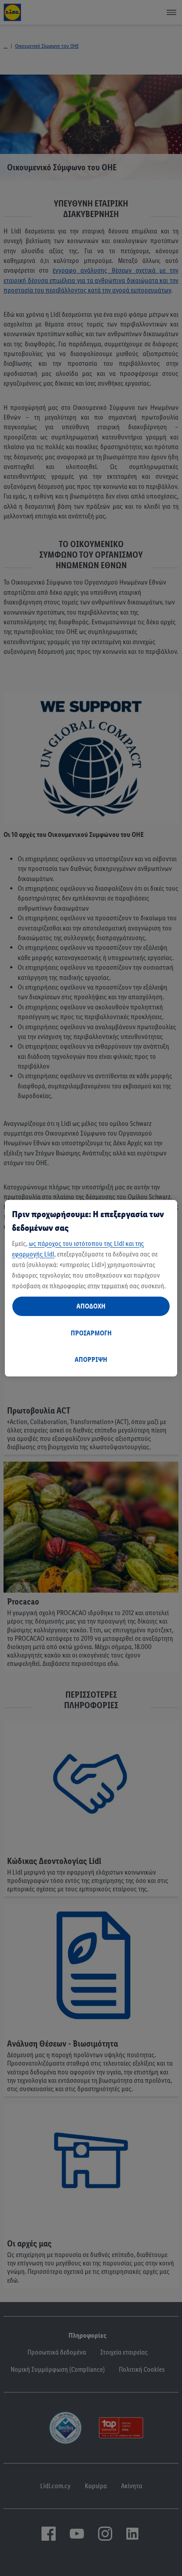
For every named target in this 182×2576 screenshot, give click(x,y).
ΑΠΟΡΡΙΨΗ (91, 1359)
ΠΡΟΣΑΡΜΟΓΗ (91, 1333)
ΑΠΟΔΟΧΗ (91, 1306)
